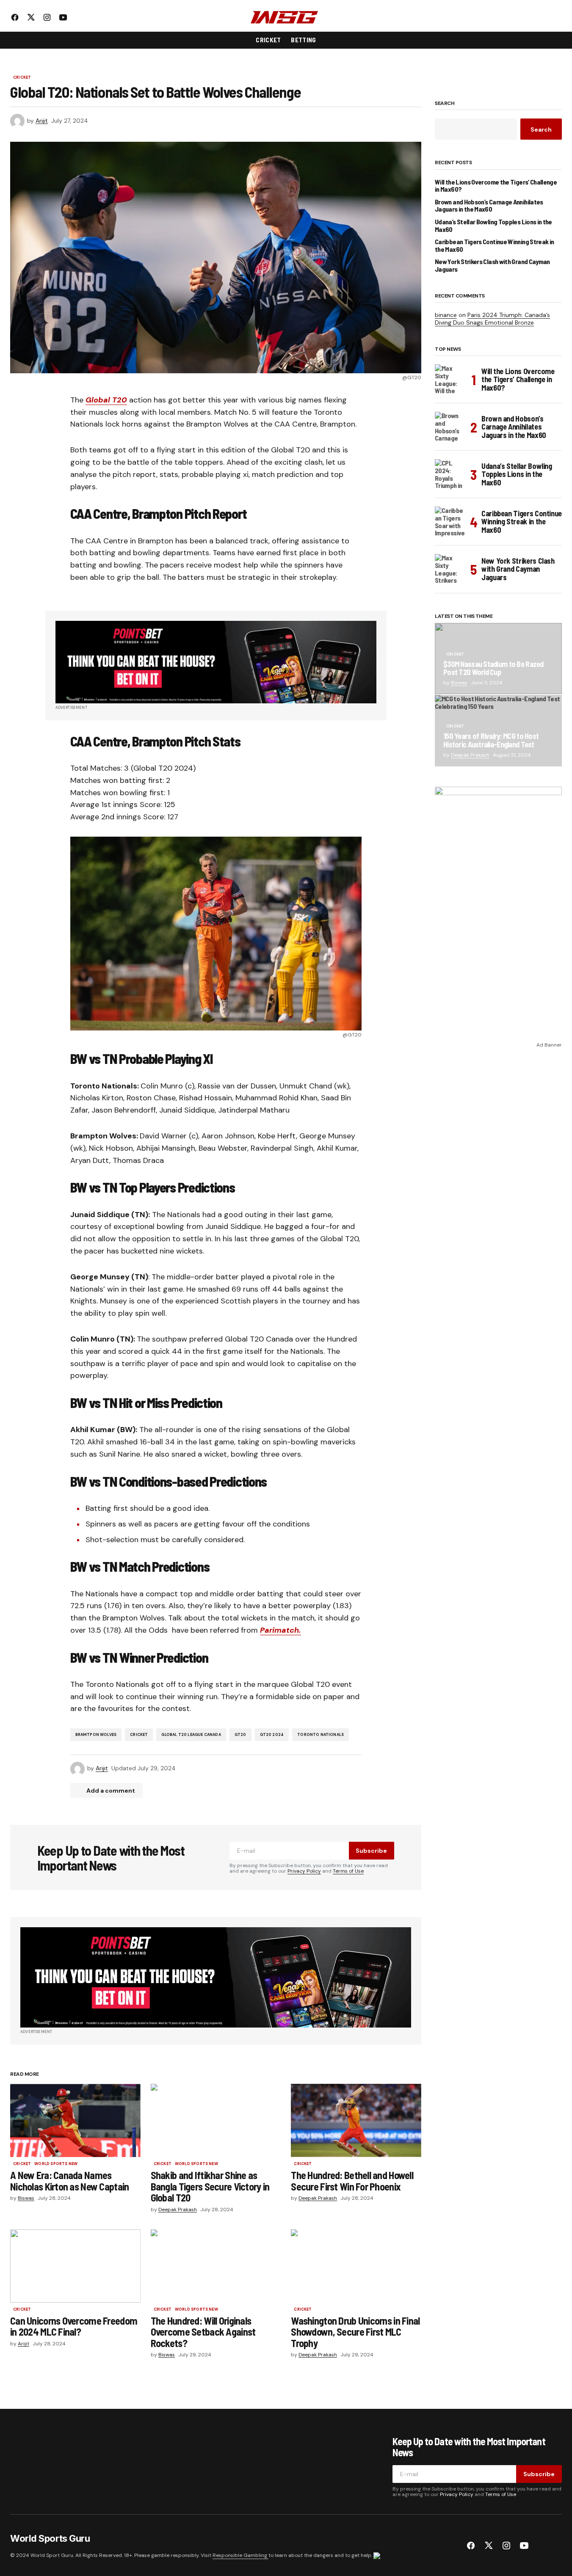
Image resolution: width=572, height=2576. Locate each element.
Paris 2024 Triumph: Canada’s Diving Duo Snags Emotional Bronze (492, 319)
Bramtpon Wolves (96, 1735)
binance (446, 315)
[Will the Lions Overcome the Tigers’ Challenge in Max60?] (450, 380)
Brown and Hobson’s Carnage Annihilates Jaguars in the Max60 (489, 205)
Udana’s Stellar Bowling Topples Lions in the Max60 (493, 225)
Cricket (22, 78)
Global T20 (106, 400)
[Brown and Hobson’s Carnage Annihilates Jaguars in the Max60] (450, 427)
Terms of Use (348, 1871)
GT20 (240, 1735)
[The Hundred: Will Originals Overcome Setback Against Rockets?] (216, 2266)
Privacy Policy (304, 1871)
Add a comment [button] (111, 1791)
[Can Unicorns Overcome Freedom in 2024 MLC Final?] (75, 2266)
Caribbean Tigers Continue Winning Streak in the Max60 (494, 245)
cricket (139, 1735)
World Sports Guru (50, 2538)
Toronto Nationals (321, 1735)
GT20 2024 (272, 1735)
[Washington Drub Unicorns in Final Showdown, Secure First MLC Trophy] (356, 2266)
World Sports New (56, 2164)
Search (445, 104)
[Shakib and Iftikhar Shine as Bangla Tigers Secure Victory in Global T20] (216, 2120)
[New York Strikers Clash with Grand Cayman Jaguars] (450, 569)
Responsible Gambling (240, 2555)
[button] (555, 17)
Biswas (459, 683)
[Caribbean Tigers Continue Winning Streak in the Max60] (450, 522)
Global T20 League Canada (191, 1735)
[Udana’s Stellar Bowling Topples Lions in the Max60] (450, 474)
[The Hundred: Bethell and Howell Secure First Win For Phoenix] (356, 2120)
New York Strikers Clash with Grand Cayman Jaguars (492, 265)
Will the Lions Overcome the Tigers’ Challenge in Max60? (496, 186)
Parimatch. (280, 1630)
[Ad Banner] (216, 662)
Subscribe (371, 1851)
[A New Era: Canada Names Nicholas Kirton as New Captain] (75, 2120)
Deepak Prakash (470, 755)
